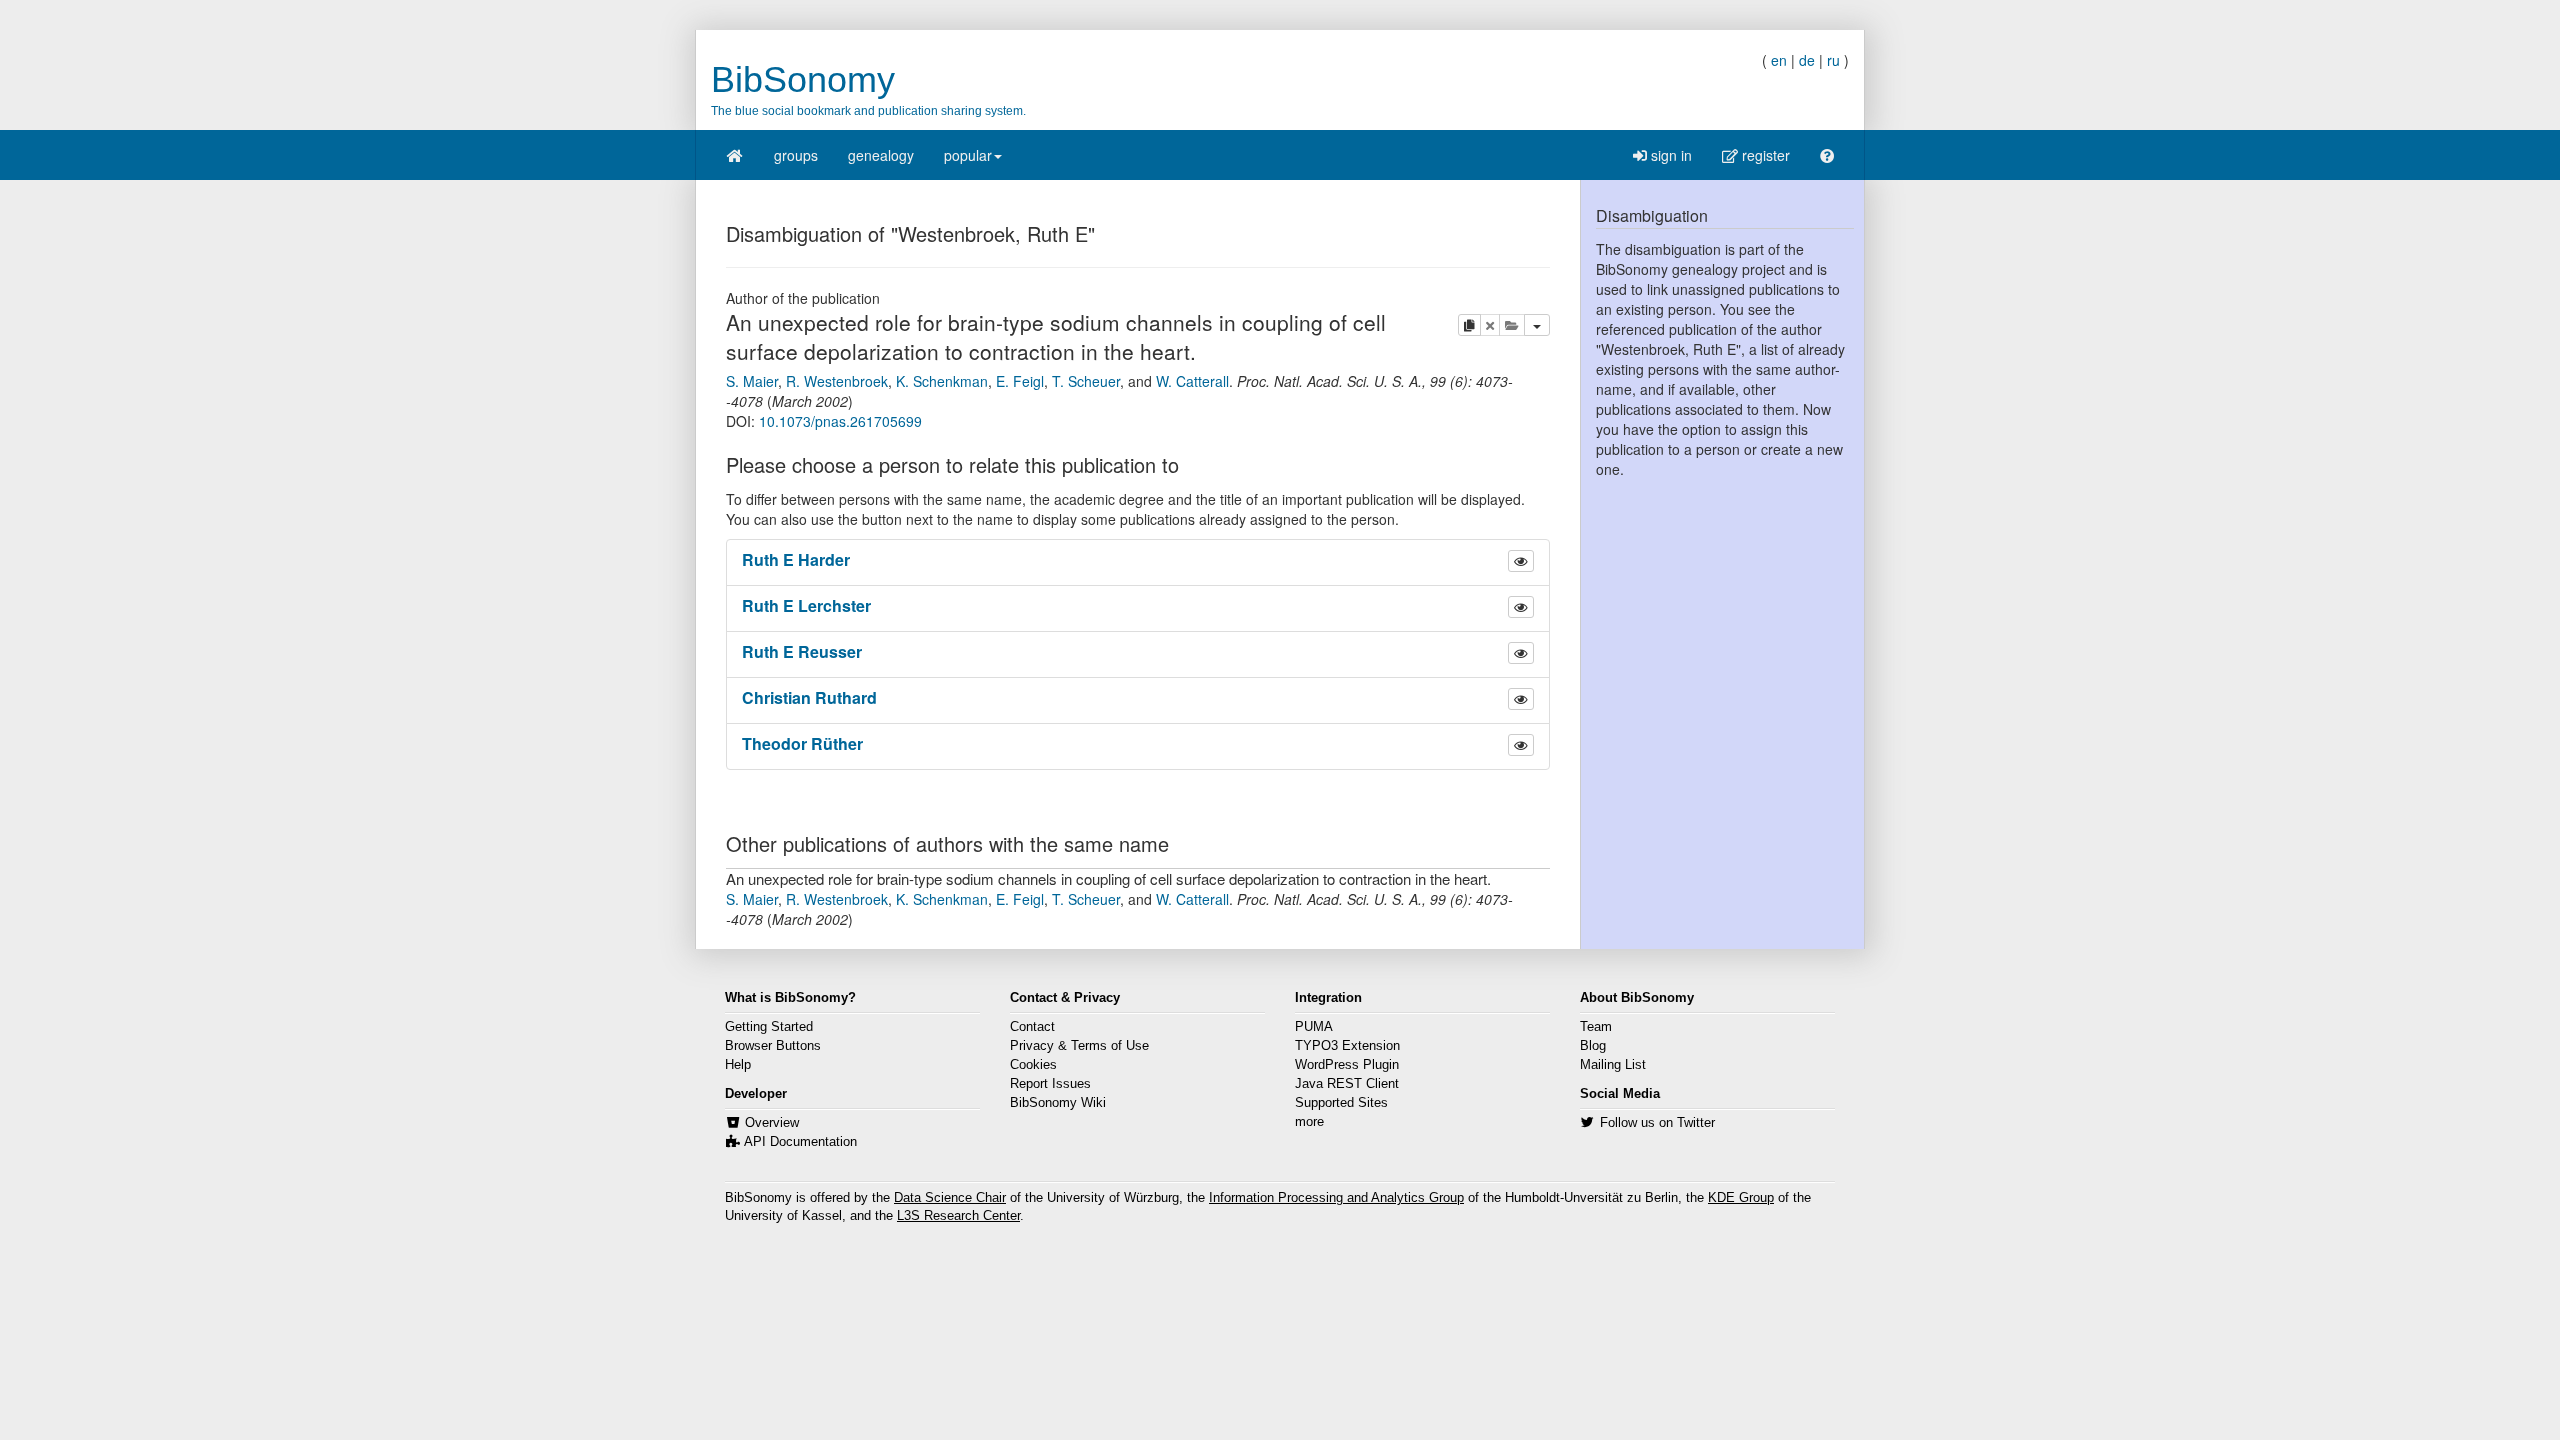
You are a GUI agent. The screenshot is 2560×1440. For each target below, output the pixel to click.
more (1309, 1122)
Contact (1032, 1027)
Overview (772, 1123)
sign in (1669, 155)
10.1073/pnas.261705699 (840, 421)
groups (796, 155)
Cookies (1033, 1065)
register (1764, 155)
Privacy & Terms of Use (1079, 1046)
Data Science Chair (950, 1198)
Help (738, 1065)
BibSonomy (803, 79)
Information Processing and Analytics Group (1336, 1198)
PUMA (1314, 1027)
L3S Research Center (958, 1216)
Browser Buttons (773, 1046)
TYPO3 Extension (1347, 1046)
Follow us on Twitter (1657, 1123)
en (1779, 60)
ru (1833, 60)
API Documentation (800, 1142)
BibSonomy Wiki (1058, 1103)
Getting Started (769, 1027)
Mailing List (1613, 1065)
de (1807, 60)
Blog (1593, 1046)
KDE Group (1741, 1198)
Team (1596, 1027)
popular (968, 155)
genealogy (881, 155)
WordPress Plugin (1347, 1065)
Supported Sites (1341, 1103)
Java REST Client (1347, 1084)
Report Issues (1050, 1084)
